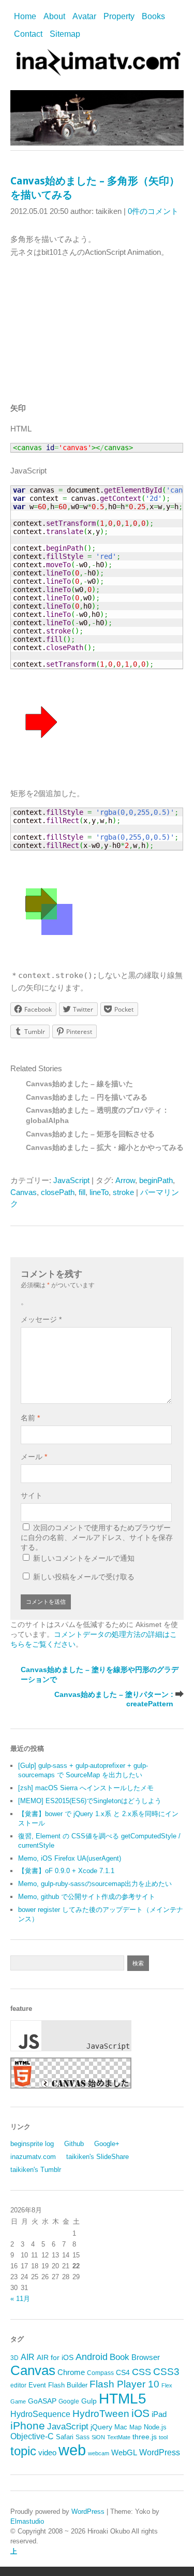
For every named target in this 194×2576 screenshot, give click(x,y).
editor (18, 2385)
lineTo (99, 1192)
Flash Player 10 (124, 2384)
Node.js (155, 2427)
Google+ (107, 2144)
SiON (98, 2437)
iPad (159, 2414)
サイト (32, 1495)
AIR (28, 2357)
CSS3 (166, 2371)
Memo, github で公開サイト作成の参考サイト (87, 1897)
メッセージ (41, 1319)
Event (37, 2385)
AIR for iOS (55, 2358)
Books (153, 16)
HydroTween (101, 2414)
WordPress (160, 2452)
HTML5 (123, 2398)
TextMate (119, 2437)
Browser (146, 2357)
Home (25, 16)
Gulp (89, 2401)
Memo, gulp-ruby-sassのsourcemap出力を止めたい (95, 1884)
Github (74, 2144)
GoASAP (42, 2401)
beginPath (156, 1180)
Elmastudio (27, 2521)
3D (14, 2358)
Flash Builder (68, 2385)
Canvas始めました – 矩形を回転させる (90, 1134)
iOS (140, 2413)
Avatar (84, 16)
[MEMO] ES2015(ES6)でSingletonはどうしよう (90, 1801)
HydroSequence (40, 2414)
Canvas (24, 1192)
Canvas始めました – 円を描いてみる (87, 1097)
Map (136, 2427)
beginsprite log (32, 2144)
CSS (141, 2372)
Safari (65, 2437)
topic (23, 2451)
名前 (30, 1418)
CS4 (123, 2372)
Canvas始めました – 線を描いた (79, 1084)
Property (119, 16)
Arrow (125, 1180)
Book (120, 2357)
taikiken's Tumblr (36, 2170)
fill (82, 1192)
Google (69, 2401)
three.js (145, 2437)
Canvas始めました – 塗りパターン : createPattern (114, 1699)
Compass (100, 2373)
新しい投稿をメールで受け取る (84, 1577)
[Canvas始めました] (71, 2086)
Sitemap (65, 34)
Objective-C (32, 2436)
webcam (99, 2453)
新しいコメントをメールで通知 (84, 1558)
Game (18, 2401)
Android (92, 2357)
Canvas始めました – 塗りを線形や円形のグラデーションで (100, 1674)
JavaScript (71, 1180)
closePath (58, 1192)
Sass (83, 2437)
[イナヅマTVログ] (97, 71)
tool (163, 2437)
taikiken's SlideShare (98, 2157)
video (47, 2453)
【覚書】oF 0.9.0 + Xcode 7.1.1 (66, 1871)
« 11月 (20, 2299)
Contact (28, 34)
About (54, 16)
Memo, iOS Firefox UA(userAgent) (70, 1858)
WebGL (124, 2453)
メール (34, 1457)
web (72, 2450)
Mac (121, 2427)
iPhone (28, 2426)
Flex (167, 2385)
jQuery (101, 2427)
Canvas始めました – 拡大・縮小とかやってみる (105, 1148)
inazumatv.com (33, 2157)
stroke (123, 1192)
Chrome (71, 2372)
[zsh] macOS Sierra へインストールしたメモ (86, 1788)
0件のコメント (153, 211)
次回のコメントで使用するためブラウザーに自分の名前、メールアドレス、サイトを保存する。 (97, 1537)
